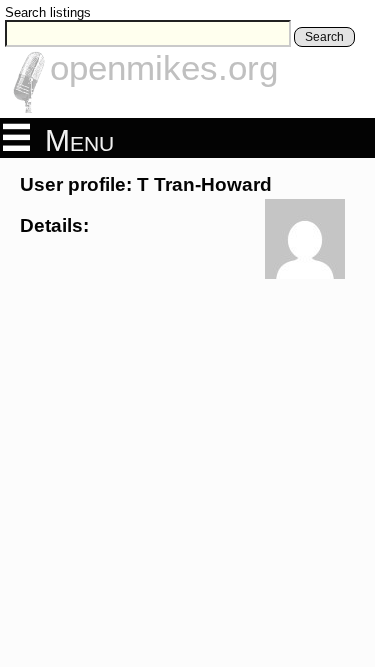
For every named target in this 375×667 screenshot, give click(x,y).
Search (324, 37)
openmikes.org (164, 67)
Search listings (48, 12)
